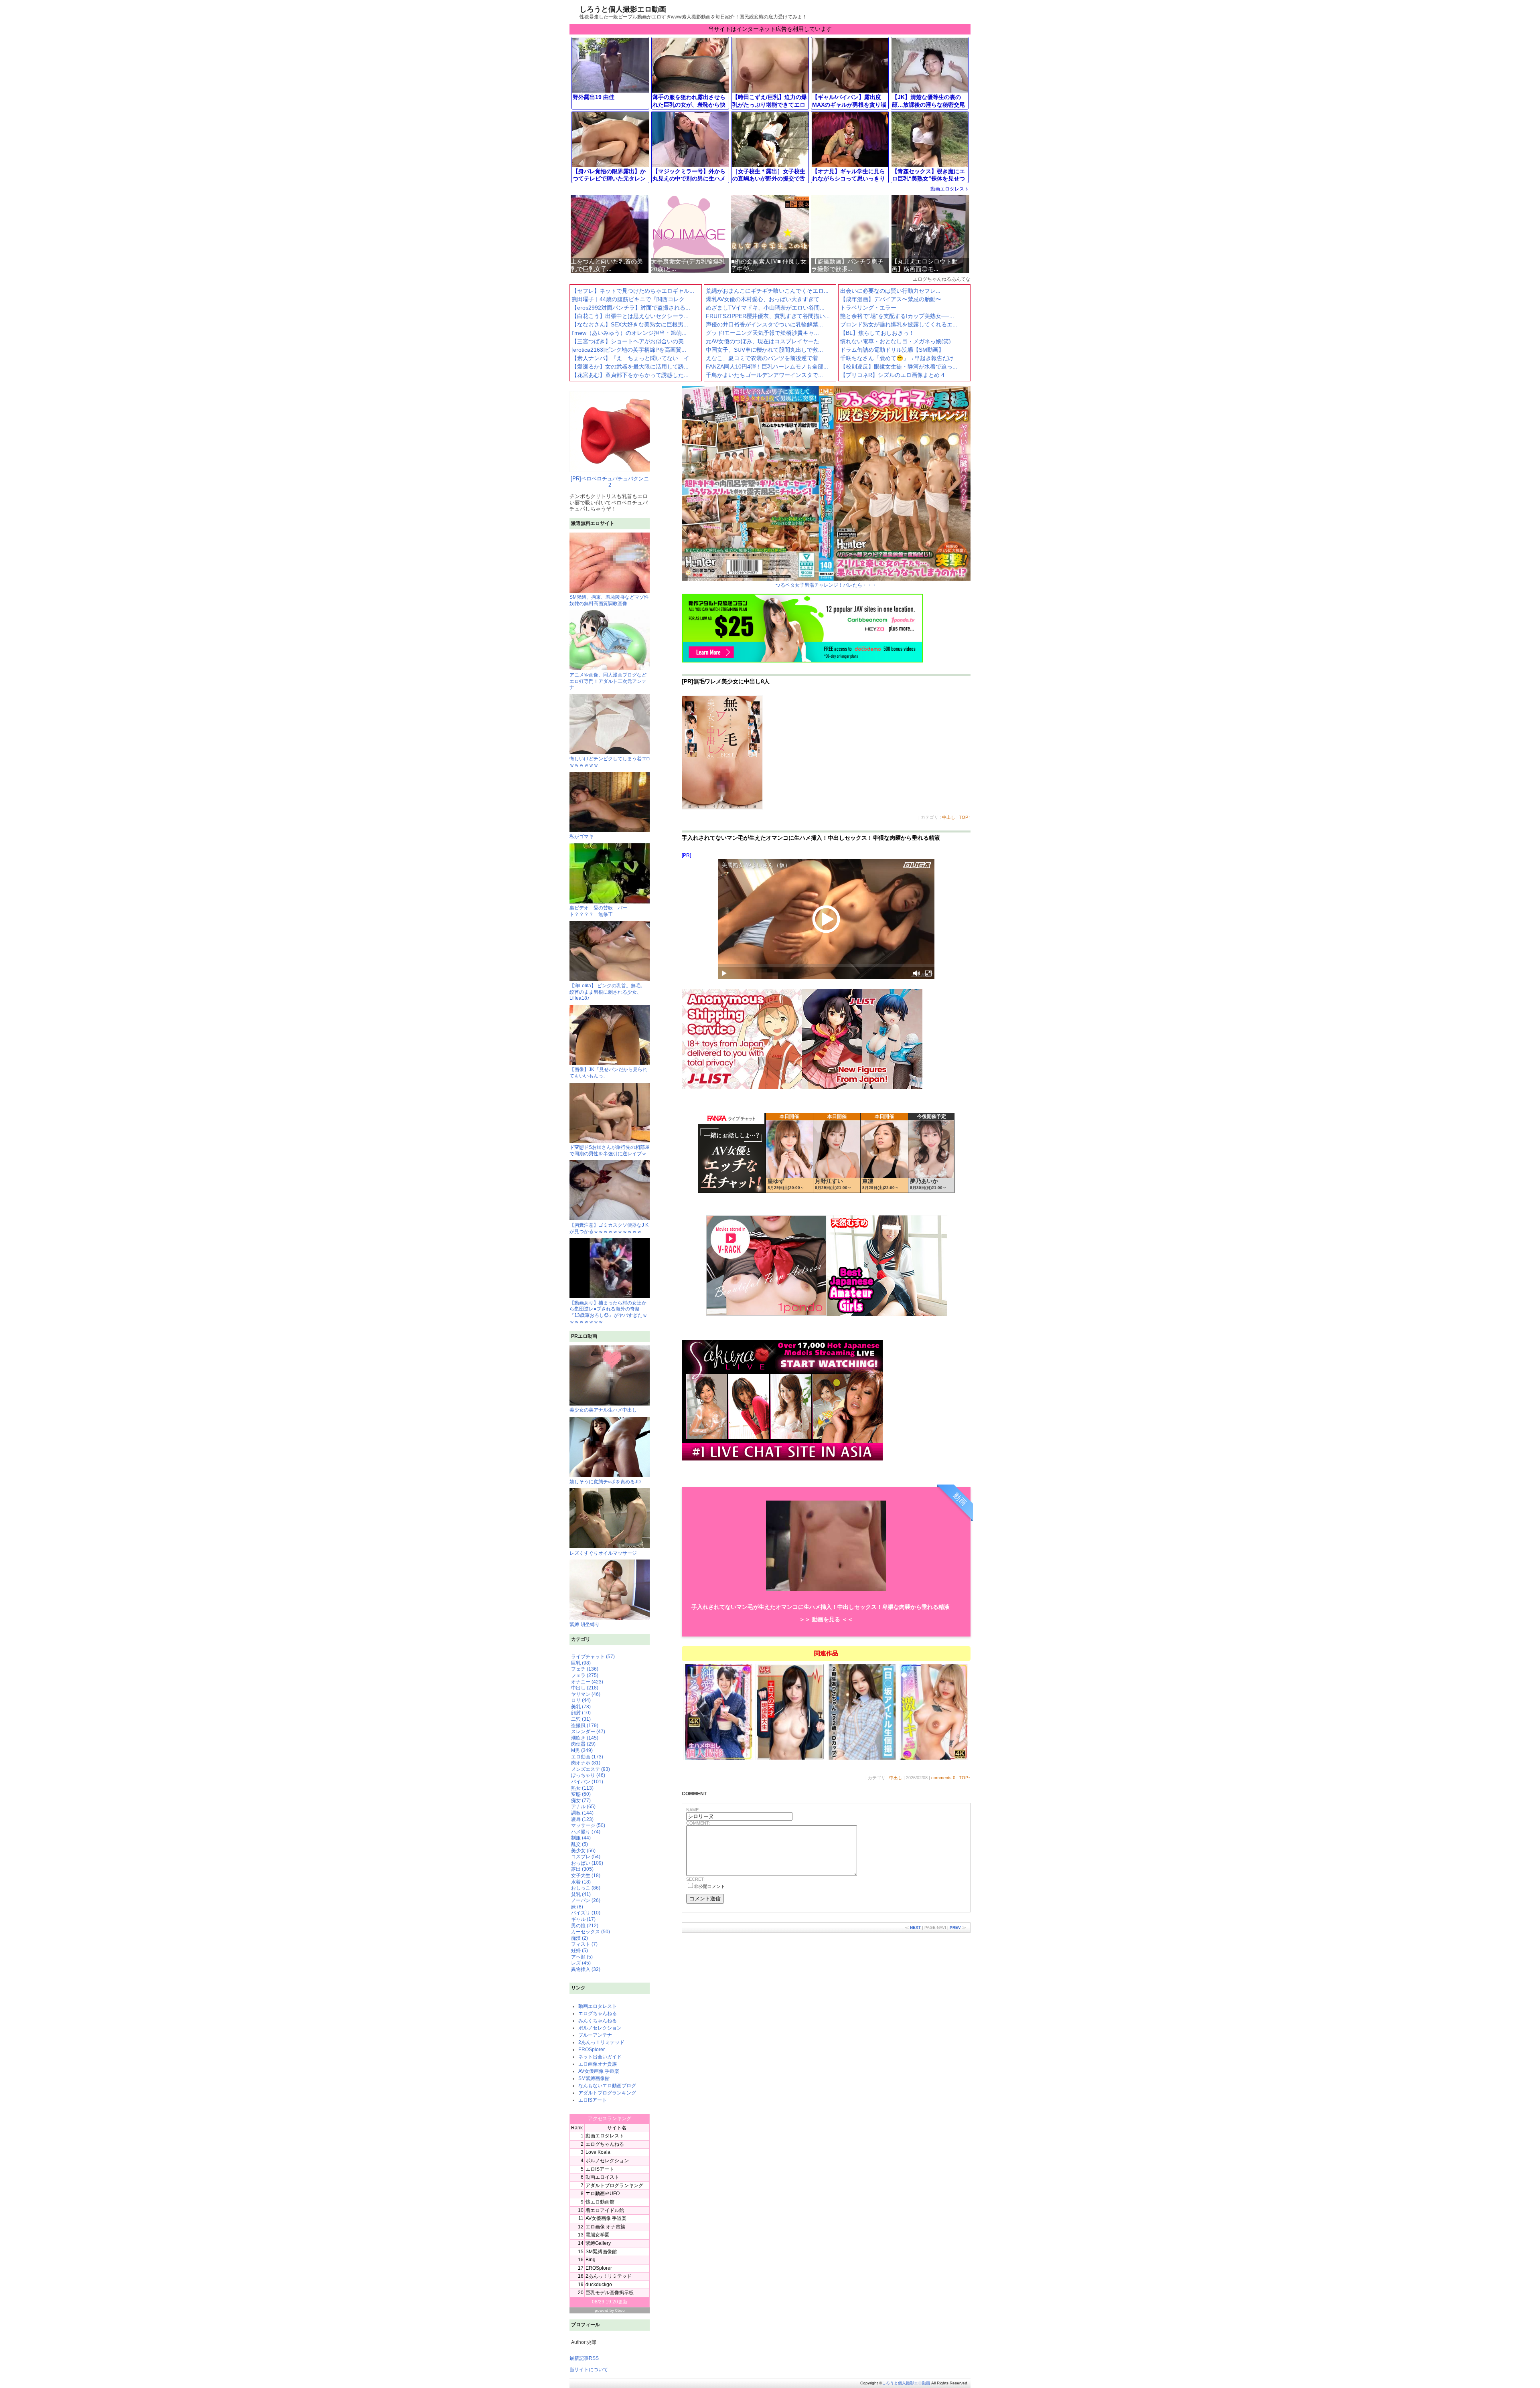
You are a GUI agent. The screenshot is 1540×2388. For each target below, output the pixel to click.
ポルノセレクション (600, 2028)
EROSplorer (592, 2050)
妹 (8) (577, 1907)
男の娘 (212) (585, 1926)
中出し (949, 817)
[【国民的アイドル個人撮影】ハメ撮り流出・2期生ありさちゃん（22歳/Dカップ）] (862, 1759)
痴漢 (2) (580, 1938)
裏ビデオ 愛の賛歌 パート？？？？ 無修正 (598, 911)
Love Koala (598, 2152)
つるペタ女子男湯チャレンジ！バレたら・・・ (826, 585)
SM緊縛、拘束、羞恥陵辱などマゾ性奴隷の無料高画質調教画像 (609, 600)
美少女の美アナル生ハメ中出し (603, 1410)
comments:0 (943, 1778)
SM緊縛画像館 (594, 2078)
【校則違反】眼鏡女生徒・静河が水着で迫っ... (899, 367)
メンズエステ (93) (591, 1769)
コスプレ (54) (586, 1857)
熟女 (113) (582, 1788)
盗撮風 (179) (585, 1726)
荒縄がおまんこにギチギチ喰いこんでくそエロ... (767, 291)
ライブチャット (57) (593, 1657)
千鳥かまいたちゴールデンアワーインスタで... (764, 375)
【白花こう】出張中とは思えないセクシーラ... (630, 316)
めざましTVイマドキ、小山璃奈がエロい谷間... (765, 308)
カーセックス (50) (591, 1932)
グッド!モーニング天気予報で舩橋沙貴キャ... (762, 333)
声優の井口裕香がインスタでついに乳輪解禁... (764, 324)
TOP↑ (965, 817)
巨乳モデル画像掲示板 (610, 2293)
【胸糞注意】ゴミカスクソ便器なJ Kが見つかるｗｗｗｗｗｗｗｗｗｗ (609, 1228)
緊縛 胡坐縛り (585, 1624)
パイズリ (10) (586, 1913)
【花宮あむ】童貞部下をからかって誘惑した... (630, 375)
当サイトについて (589, 2370)
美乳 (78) (581, 1707)
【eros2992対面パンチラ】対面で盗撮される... (631, 308)
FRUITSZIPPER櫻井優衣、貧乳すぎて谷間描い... (768, 316)
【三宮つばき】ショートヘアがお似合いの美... (630, 341)
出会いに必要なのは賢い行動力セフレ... (890, 291)
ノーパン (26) (586, 1900)
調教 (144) (582, 1813)
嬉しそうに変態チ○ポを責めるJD (605, 1482)
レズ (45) (581, 1963)
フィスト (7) (584, 1944)
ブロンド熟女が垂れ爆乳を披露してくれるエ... (899, 324)
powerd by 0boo (610, 2310)
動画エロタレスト (950, 189)
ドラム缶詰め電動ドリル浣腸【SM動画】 (892, 350)
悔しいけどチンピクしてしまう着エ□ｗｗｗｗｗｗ (609, 762)
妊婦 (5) (580, 1951)
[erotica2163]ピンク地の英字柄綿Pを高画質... (629, 350)
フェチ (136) (585, 1669)
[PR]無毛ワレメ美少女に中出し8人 (726, 681)
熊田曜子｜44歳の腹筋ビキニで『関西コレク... (630, 299)
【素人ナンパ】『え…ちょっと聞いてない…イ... (633, 358)
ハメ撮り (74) (586, 1832)
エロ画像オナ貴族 (598, 2064)
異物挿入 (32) (586, 1969)
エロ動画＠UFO (603, 2194)
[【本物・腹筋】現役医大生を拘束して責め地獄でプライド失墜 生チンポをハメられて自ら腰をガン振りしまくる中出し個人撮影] (791, 1759)
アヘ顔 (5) (582, 1957)
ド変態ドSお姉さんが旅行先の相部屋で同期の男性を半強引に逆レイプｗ (610, 1150)
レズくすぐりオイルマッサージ (603, 1553)
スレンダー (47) (588, 1732)
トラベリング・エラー (868, 308)
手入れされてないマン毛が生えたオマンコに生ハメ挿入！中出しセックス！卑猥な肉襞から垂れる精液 (811, 838)
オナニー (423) (587, 1682)
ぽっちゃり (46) (588, 1775)
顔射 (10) (581, 1713)
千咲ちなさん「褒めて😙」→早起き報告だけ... (899, 358)
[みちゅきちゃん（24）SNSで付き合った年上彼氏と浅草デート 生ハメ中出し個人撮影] (719, 1759)
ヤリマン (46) (586, 1694)
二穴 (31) (581, 1719)
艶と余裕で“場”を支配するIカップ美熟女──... (897, 316)
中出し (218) (585, 1688)
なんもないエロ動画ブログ (607, 2086)
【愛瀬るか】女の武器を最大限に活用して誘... (630, 367)
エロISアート (593, 2100)
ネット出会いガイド (600, 2057)
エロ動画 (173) (587, 1757)
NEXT (915, 1927)
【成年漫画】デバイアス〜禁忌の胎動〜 (891, 299)
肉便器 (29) (583, 1744)
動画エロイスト (602, 2177)
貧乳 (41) (581, 1894)
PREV (955, 1927)
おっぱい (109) (587, 1863)
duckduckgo (599, 2285)
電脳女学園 (598, 2235)
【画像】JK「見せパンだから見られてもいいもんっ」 (608, 1073)
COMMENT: (698, 1823)
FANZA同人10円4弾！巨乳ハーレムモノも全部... (767, 367)
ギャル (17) (583, 1919)
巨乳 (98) (581, 1663)
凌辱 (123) (582, 1819)
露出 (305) (582, 1869)
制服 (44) (581, 1838)
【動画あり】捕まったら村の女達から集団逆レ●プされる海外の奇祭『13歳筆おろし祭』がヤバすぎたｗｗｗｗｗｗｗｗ (608, 1312)
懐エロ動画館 (600, 2202)
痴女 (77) (581, 1801)
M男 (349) (582, 1750)
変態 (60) (581, 1794)
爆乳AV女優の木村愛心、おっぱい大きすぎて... (765, 299)
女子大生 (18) (586, 1876)
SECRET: (695, 1879)
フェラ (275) (585, 1675)
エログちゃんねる (598, 2013)
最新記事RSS (584, 2358)
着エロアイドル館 (605, 2210)
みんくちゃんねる (598, 2021)
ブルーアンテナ (595, 2035)
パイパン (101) (587, 1782)
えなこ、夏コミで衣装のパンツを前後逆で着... (764, 358)
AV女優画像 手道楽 (599, 2071)
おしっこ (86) (586, 1888)
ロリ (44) (581, 1700)
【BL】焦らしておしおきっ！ (877, 333)
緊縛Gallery (598, 2243)
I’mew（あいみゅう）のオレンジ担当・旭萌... (629, 333)
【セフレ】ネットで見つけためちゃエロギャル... (633, 291)
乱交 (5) (580, 1844)
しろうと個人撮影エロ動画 (623, 9)
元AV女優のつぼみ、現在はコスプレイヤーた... (765, 341)
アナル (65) (583, 1807)
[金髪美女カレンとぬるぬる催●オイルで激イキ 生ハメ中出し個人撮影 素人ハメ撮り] (934, 1759)
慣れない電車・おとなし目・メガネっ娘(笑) (896, 341)
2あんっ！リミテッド (601, 2042)
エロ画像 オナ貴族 (605, 2227)
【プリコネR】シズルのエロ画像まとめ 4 (892, 375)
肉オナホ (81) (586, 1763)
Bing (591, 2260)
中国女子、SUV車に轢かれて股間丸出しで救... (764, 350)
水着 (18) (581, 1882)
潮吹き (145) (585, 1738)
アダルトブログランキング (607, 2093)
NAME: (693, 1810)
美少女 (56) (583, 1851)
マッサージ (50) (588, 1825)
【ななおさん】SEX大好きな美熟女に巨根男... (630, 324)
